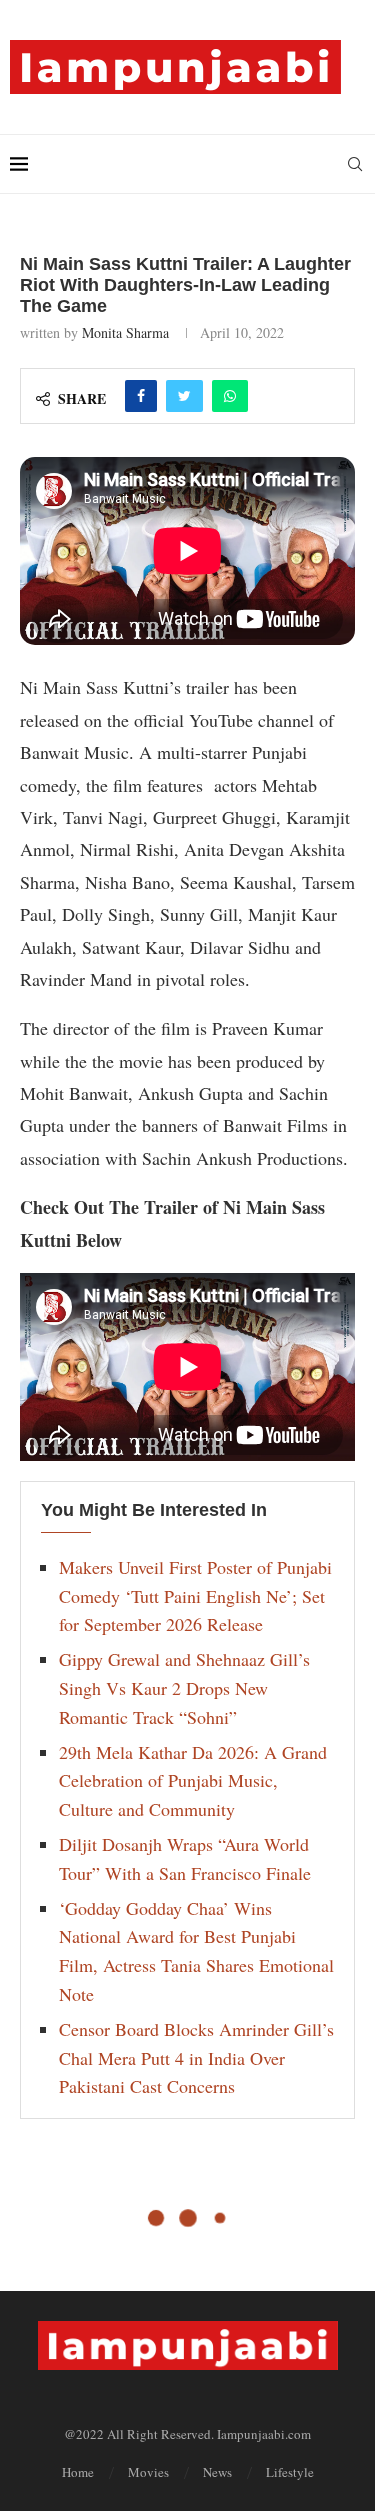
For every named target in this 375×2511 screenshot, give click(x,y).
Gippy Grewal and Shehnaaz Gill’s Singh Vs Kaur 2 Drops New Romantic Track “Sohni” (184, 1688)
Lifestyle (290, 2472)
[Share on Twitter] (184, 396)
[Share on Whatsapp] (230, 396)
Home (78, 2472)
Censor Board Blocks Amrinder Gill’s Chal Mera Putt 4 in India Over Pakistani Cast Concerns (196, 2058)
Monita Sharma (125, 332)
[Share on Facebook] (141, 396)
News (217, 2472)
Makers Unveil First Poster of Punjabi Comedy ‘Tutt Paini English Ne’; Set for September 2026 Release (195, 1596)
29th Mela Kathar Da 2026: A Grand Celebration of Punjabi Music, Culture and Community (193, 1781)
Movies (148, 2472)
